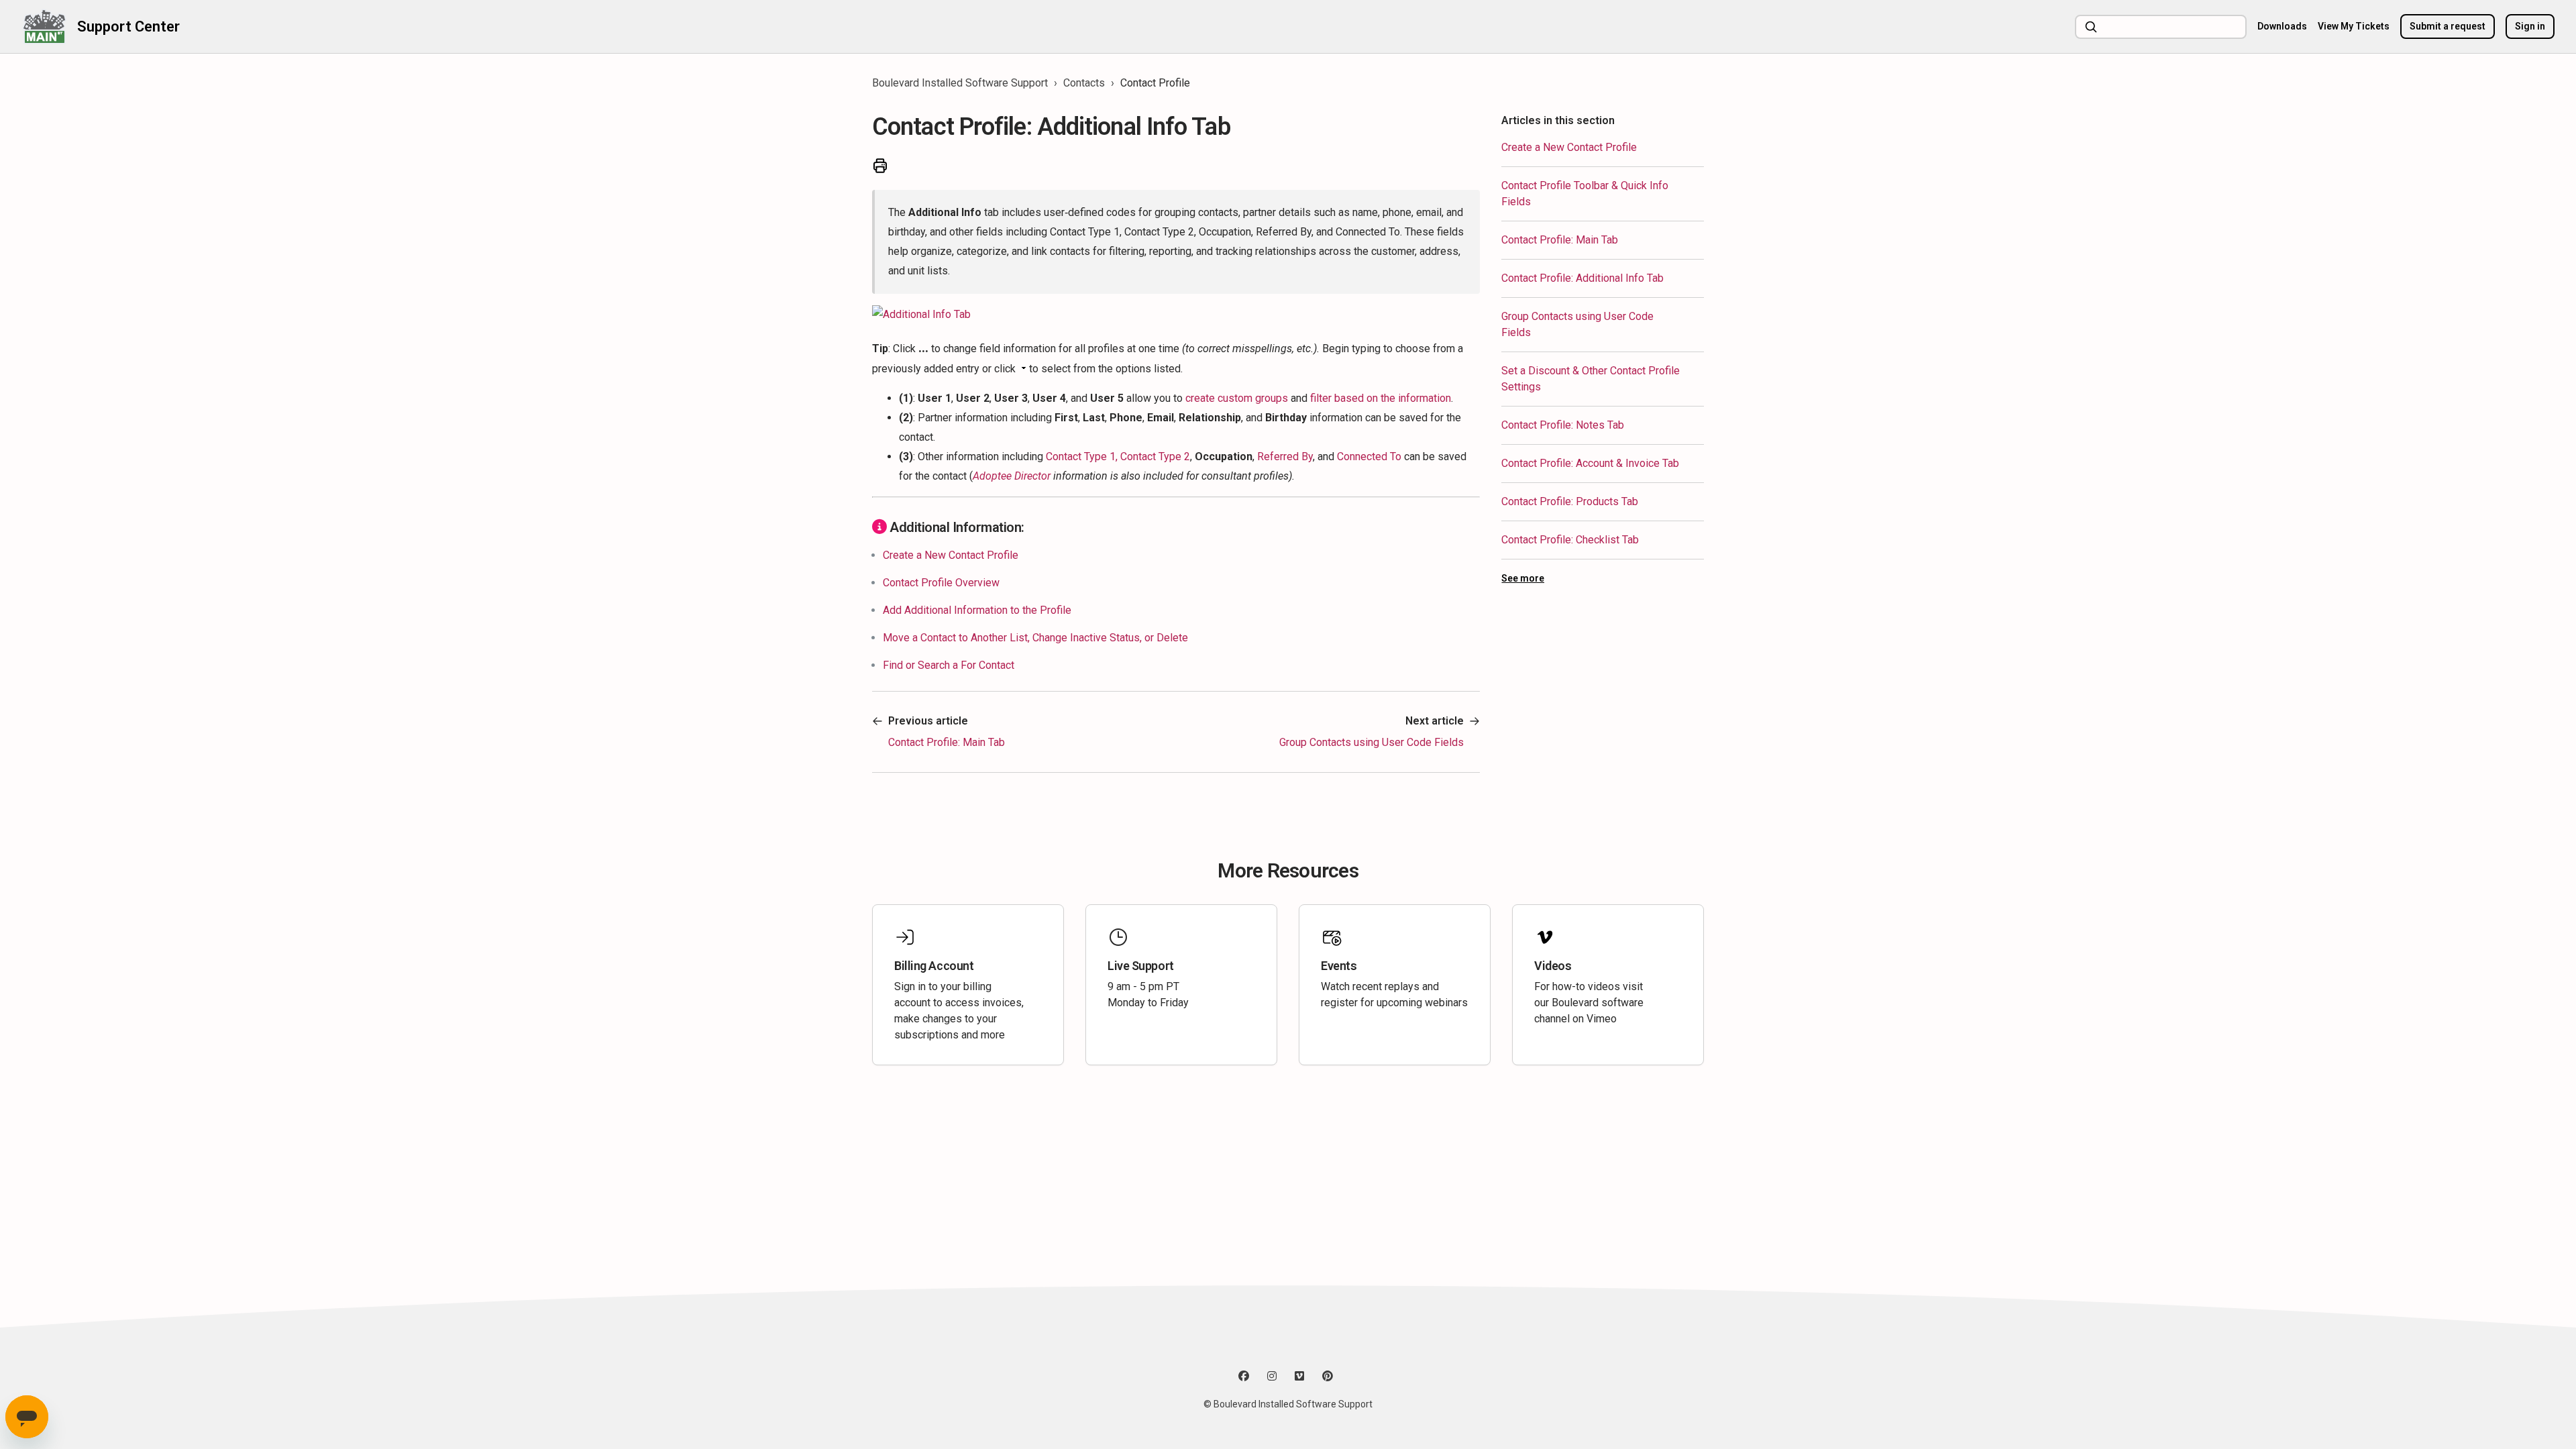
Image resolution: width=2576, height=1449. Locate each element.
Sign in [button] (2530, 26)
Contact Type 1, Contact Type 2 (1118, 457)
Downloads (2282, 26)
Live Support (1141, 966)
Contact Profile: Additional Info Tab (1582, 278)
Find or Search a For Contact (949, 665)
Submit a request (2448, 26)
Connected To (1369, 457)
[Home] (44, 26)
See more (1523, 578)
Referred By (1285, 457)
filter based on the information (1381, 398)
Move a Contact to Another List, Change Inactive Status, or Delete (1035, 638)
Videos (1553, 966)
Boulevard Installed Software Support (960, 83)
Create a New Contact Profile (1569, 147)
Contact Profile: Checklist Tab (1570, 540)
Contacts (1084, 83)
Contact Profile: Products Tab (1570, 501)
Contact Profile (1155, 83)
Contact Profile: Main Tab (1560, 240)
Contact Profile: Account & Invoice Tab (1590, 463)
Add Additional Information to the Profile (977, 610)
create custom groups (1237, 398)
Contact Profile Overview (941, 583)
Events (1339, 966)
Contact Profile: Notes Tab (1563, 425)
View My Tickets (2354, 26)
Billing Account (934, 966)
